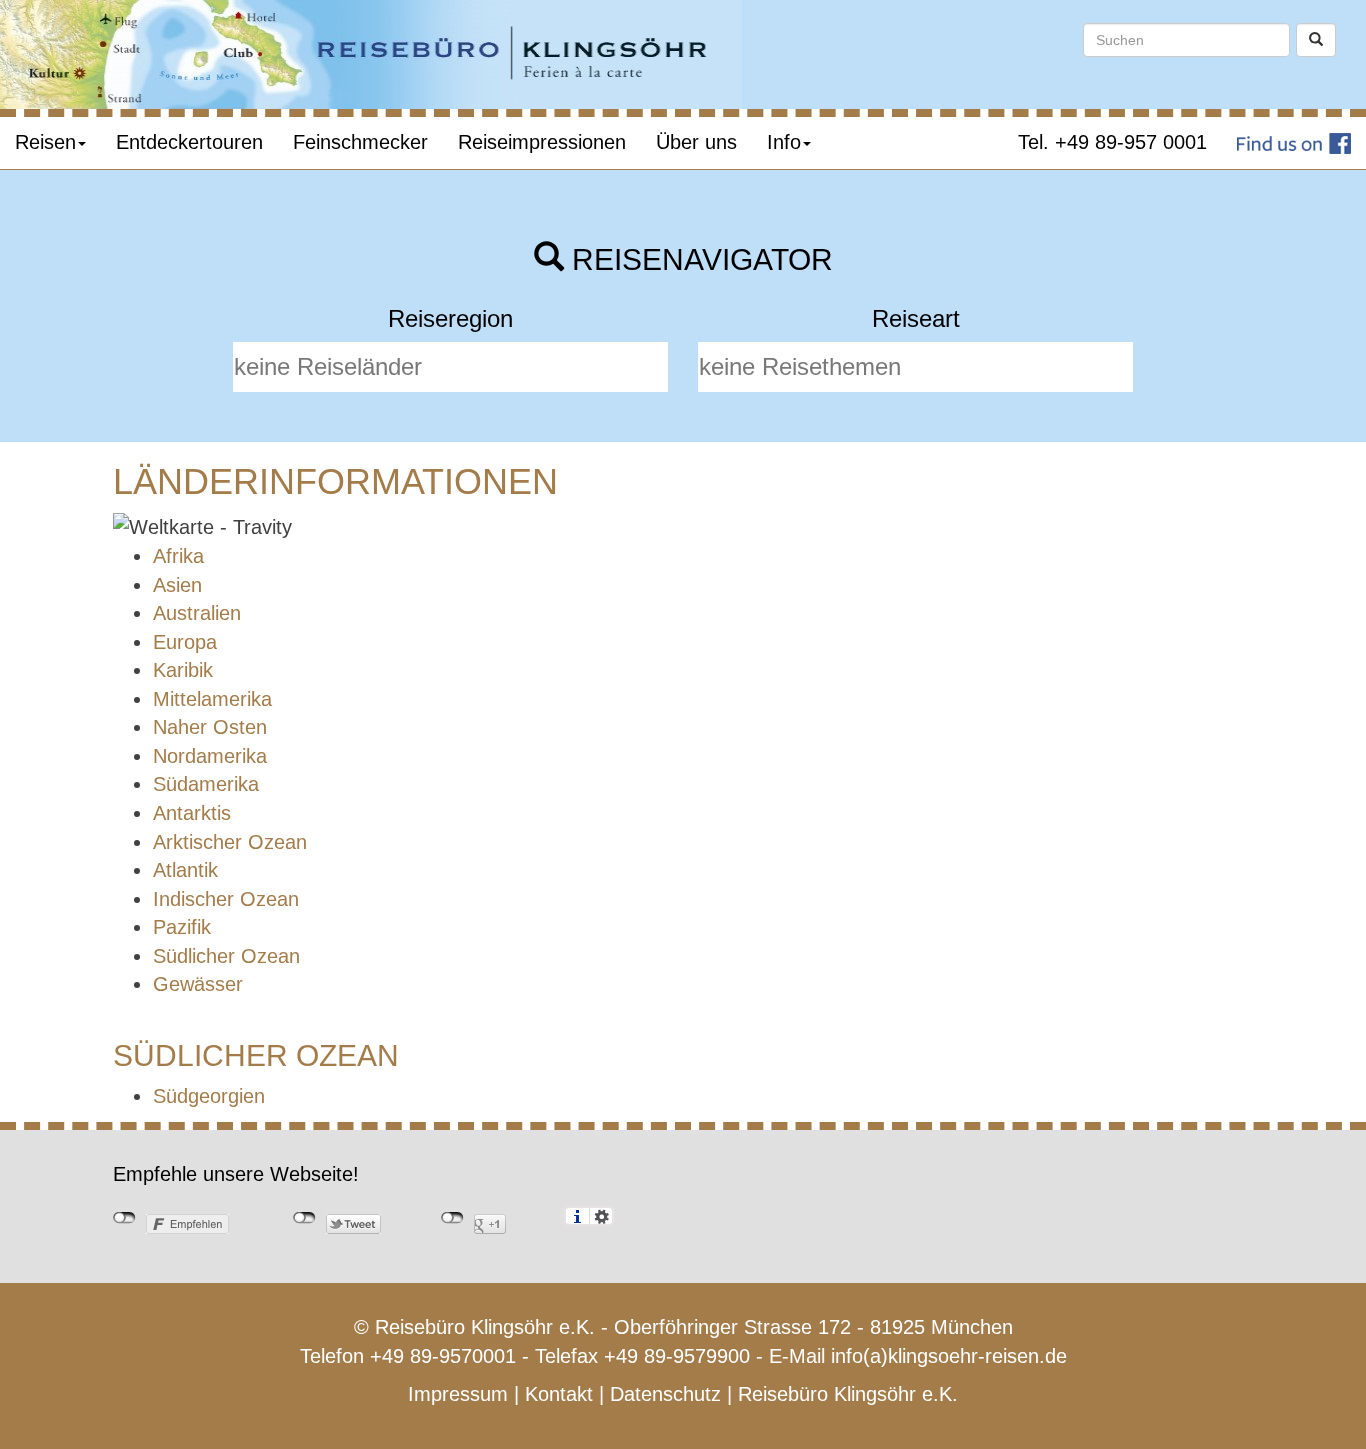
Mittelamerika (212, 699)
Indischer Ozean (226, 899)
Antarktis (192, 813)
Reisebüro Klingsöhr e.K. (848, 1394)
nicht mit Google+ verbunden (452, 1218)
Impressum (458, 1394)
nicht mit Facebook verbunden (124, 1218)
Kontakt (559, 1394)
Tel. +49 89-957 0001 (1112, 142)
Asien (177, 585)
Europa (185, 642)
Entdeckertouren (189, 142)
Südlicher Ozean (226, 956)
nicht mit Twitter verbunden (304, 1218)
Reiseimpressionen (542, 142)
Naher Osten (210, 727)
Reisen (45, 142)
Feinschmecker (360, 142)
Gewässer (198, 984)
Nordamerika (210, 756)
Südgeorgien (209, 1096)
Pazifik (182, 927)
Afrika (178, 556)
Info (784, 142)
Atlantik (185, 870)
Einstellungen (601, 1216)
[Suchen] (1316, 40)
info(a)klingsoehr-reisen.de (949, 1356)
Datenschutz (665, 1394)
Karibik (183, 670)
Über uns (696, 142)
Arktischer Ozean (230, 842)
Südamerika (206, 784)
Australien (197, 613)
